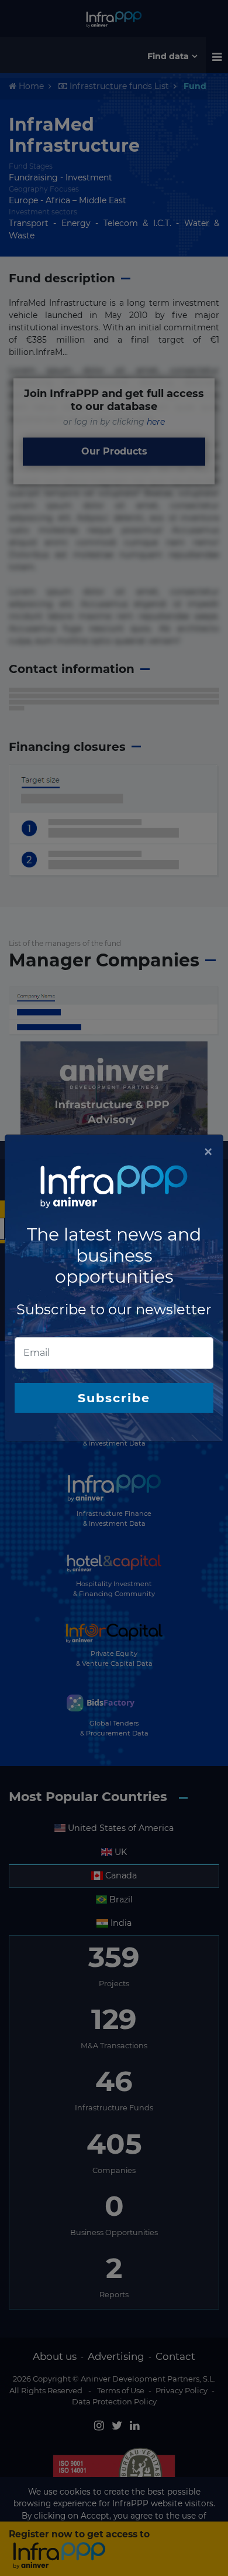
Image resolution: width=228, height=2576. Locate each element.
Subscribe (114, 1398)
